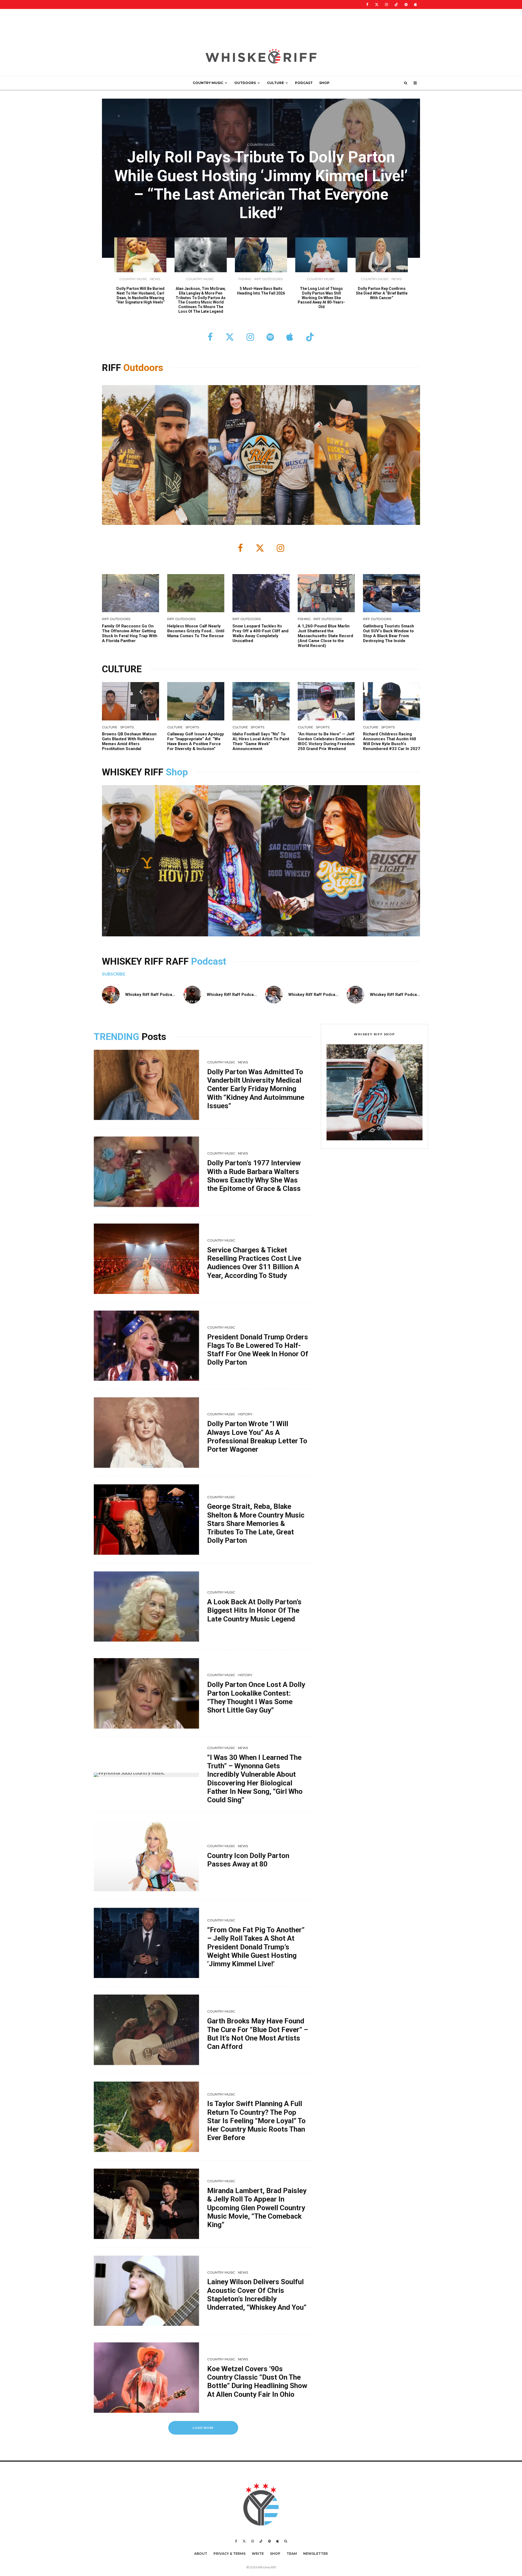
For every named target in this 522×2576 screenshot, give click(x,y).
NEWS (155, 279)
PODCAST (304, 83)
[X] (377, 4)
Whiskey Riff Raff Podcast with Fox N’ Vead (167, 995)
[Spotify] (406, 4)
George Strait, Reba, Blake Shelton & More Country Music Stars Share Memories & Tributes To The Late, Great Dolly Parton (256, 1523)
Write (258, 2554)
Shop (177, 772)
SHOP (324, 83)
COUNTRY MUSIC (208, 83)
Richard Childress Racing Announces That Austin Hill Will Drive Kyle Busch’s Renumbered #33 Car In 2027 (391, 741)
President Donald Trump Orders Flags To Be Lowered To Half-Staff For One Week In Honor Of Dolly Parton (258, 1350)
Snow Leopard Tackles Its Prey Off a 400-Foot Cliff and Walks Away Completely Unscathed (260, 633)
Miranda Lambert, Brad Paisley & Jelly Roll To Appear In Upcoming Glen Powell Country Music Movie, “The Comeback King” (257, 2208)
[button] (375, 1092)
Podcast (209, 962)
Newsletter (316, 2554)
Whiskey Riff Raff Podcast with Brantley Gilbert (252, 995)
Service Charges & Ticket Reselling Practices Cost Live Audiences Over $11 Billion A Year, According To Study (254, 1263)
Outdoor (141, 368)
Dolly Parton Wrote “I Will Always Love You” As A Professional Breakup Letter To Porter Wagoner (257, 1436)
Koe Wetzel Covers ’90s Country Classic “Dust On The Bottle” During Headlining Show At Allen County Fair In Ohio (257, 2382)
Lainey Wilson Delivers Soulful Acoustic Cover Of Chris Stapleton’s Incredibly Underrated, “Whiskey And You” (257, 2295)
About (201, 2554)
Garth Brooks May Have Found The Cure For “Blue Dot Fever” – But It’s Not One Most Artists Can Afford (258, 2034)
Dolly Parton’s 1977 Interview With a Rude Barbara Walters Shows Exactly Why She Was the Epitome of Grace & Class (254, 1176)
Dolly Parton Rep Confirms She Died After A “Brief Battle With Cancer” (382, 293)
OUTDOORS (245, 83)
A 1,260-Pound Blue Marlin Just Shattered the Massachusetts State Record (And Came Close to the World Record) (325, 636)
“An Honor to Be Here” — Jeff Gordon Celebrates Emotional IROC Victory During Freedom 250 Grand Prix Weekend (326, 741)
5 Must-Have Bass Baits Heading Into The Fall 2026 (261, 291)
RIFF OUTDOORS (268, 279)
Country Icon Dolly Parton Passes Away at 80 (248, 1860)
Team (292, 2554)
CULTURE (275, 83)
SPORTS (127, 727)
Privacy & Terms (229, 2554)
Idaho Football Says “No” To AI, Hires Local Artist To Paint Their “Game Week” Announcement (261, 741)
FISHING (245, 279)
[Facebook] (367, 4)
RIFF (113, 368)
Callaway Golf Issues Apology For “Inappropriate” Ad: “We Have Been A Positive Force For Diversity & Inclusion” (196, 741)
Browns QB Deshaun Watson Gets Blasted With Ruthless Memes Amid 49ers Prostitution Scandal (129, 741)
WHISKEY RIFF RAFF (147, 962)
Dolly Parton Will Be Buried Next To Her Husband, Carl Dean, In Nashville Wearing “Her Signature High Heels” (140, 295)
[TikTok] (396, 4)
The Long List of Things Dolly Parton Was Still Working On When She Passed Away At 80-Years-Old (321, 298)
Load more (203, 2428)
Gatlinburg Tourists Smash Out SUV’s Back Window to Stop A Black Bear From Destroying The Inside (389, 633)
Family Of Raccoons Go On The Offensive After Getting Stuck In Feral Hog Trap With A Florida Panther (130, 633)
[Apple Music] (415, 4)
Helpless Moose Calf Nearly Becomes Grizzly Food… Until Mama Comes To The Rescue (196, 631)
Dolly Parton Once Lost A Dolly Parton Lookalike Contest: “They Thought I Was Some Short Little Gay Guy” (256, 1697)
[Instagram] (386, 4)
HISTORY (245, 1414)
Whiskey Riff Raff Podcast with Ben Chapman (332, 995)
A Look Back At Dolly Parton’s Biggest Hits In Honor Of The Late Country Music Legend (254, 1610)
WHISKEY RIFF (134, 772)
